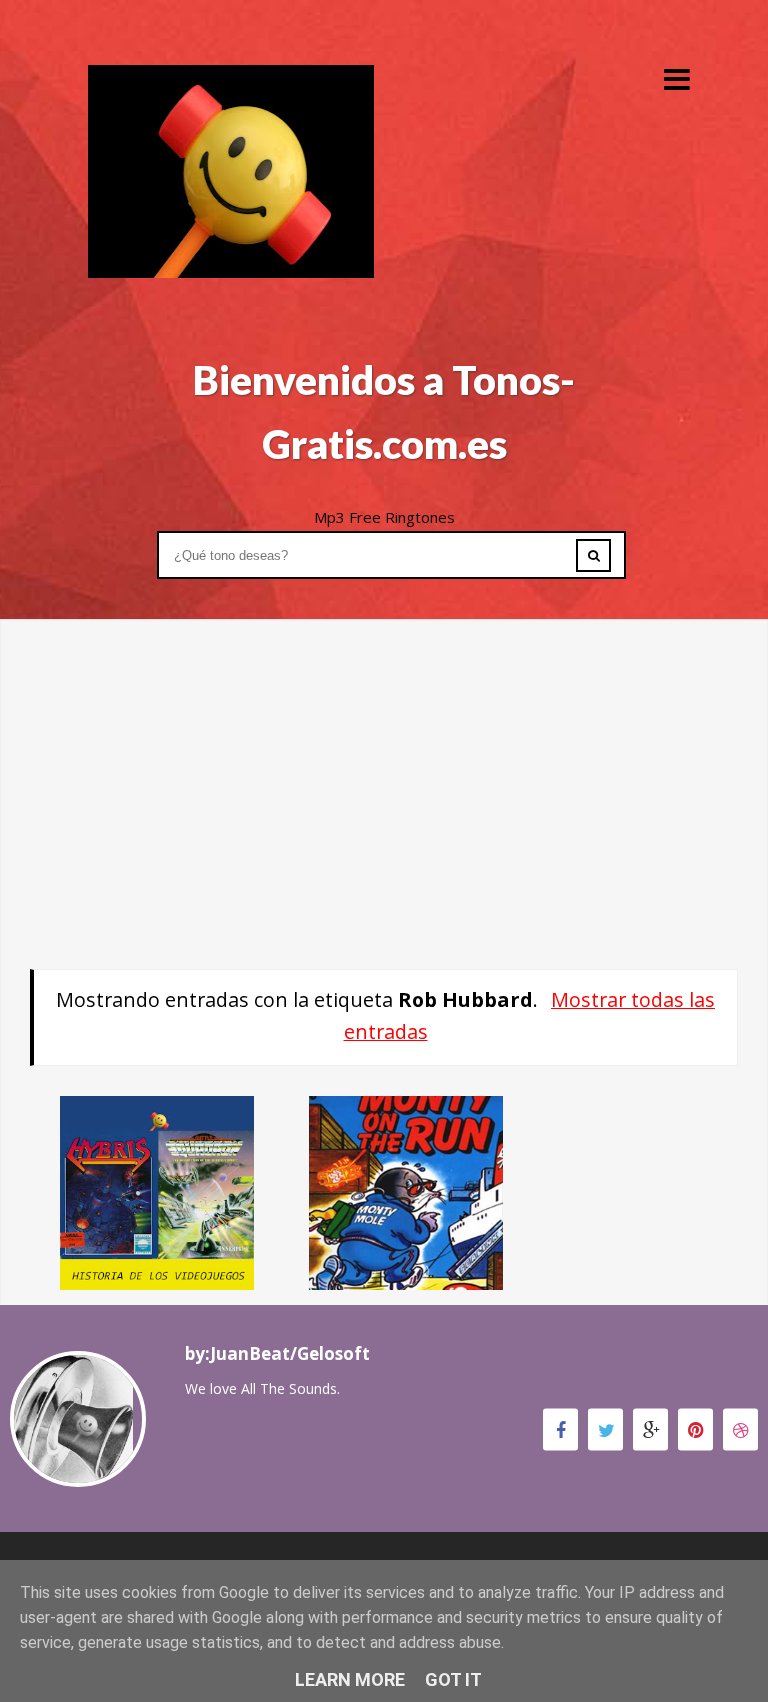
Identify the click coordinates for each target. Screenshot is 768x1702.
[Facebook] (560, 1429)
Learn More (350, 1679)
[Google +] (650, 1429)
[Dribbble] (740, 1429)
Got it (453, 1679)
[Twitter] (605, 1429)
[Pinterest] (695, 1429)
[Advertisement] (384, 759)
